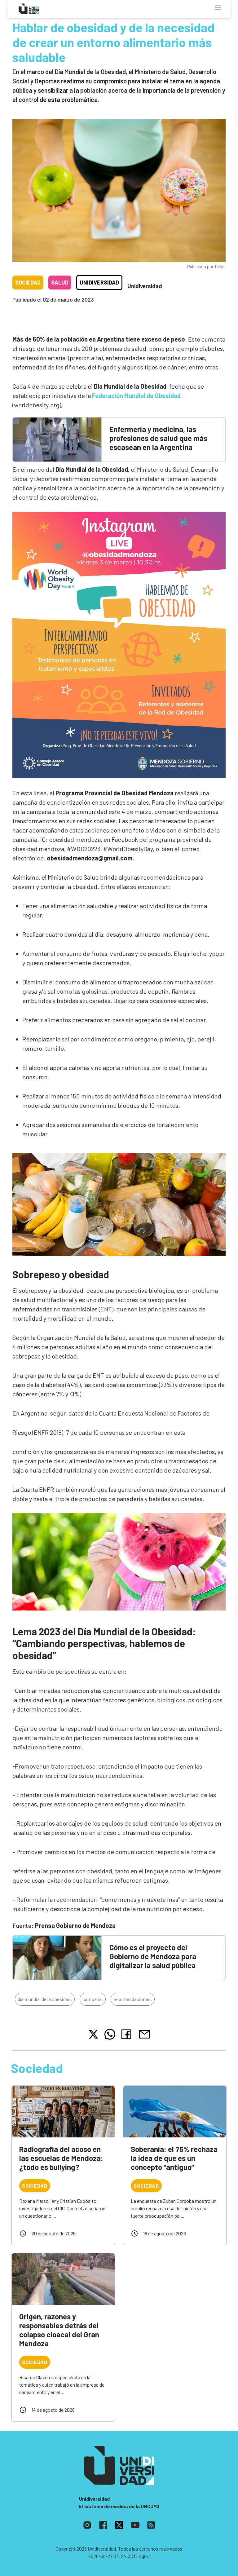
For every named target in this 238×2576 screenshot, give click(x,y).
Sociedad (28, 282)
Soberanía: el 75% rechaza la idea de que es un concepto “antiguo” (174, 2158)
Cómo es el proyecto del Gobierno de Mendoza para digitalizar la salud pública (153, 1956)
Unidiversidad (99, 282)
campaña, (93, 1999)
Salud (60, 282)
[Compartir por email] (144, 2033)
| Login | (142, 2556)
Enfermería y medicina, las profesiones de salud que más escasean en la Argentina (158, 438)
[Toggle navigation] (218, 8)
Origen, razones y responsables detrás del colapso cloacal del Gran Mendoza (59, 2330)
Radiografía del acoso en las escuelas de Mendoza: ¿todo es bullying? (61, 2158)
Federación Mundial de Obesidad (136, 395)
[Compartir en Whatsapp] (110, 2034)
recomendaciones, (133, 1999)
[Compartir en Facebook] (128, 2034)
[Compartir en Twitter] (93, 2034)
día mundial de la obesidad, (45, 1999)
